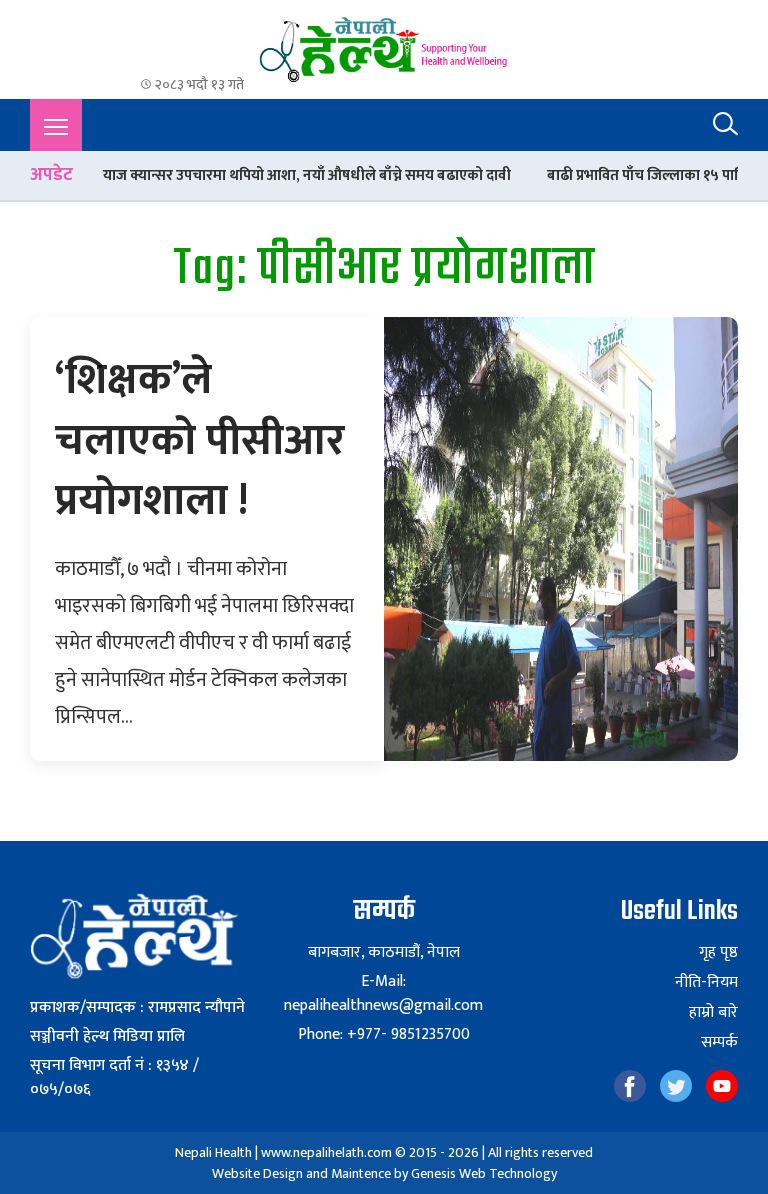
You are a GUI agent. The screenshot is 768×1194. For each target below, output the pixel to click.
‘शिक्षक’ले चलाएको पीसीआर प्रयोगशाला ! (200, 440)
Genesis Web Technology (484, 1173)
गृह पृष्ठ (718, 953)
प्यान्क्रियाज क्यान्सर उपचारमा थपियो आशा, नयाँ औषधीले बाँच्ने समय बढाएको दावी (259, 175)
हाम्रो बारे (713, 1013)
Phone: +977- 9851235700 (384, 1034)
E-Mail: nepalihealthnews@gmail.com (383, 993)
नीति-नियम (706, 983)
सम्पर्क (719, 1043)
